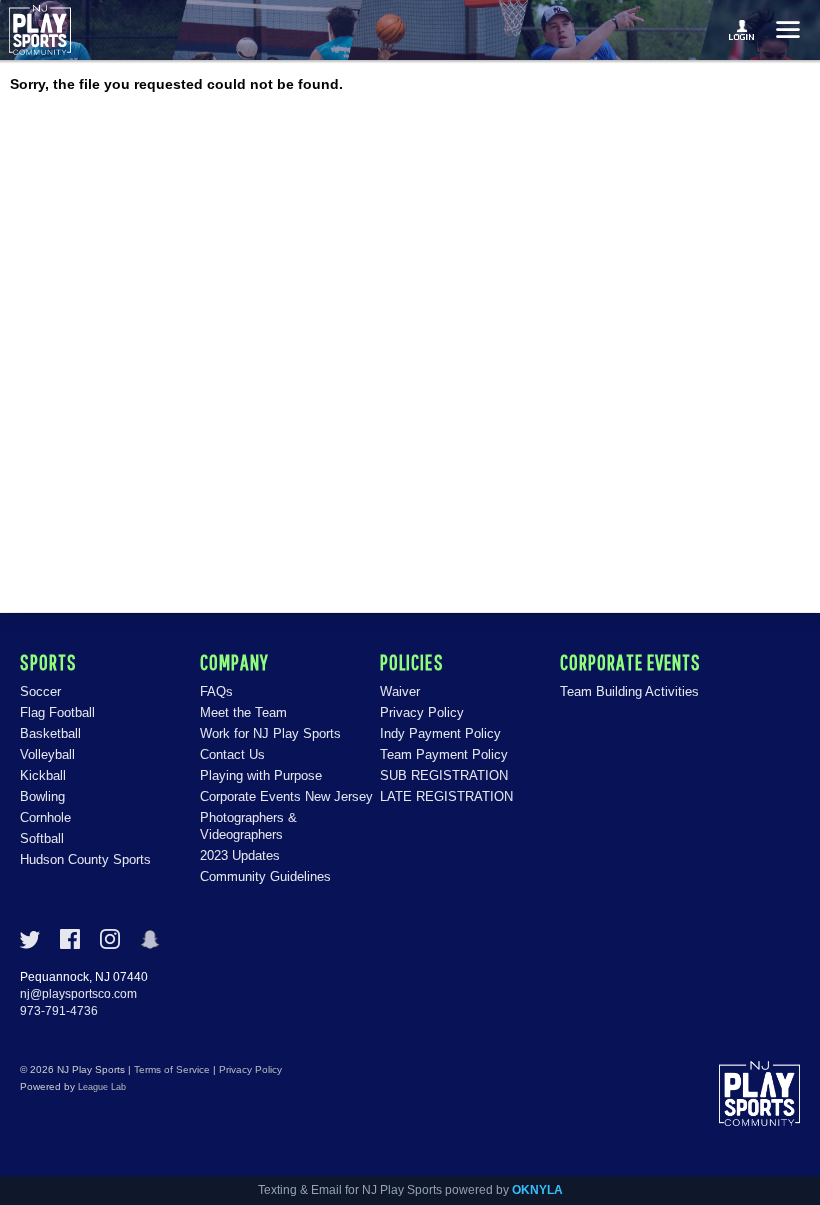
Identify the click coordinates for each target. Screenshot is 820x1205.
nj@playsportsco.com (78, 994)
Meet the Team (243, 712)
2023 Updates (240, 855)
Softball (42, 838)
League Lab (102, 1087)
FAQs (216, 691)
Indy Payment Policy (440, 733)
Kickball (43, 775)
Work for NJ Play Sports (270, 733)
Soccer (40, 691)
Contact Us (232, 754)
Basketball (50, 733)
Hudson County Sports (85, 859)
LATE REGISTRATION (446, 796)
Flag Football (57, 712)
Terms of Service (172, 1069)
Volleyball (47, 754)
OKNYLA (537, 1190)
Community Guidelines (265, 876)
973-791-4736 (59, 1011)
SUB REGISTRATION (444, 775)
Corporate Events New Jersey (286, 796)
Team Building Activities (629, 691)
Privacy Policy (422, 712)
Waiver (400, 691)
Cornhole (45, 817)
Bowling (42, 796)
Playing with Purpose (261, 775)
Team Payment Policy (444, 754)
